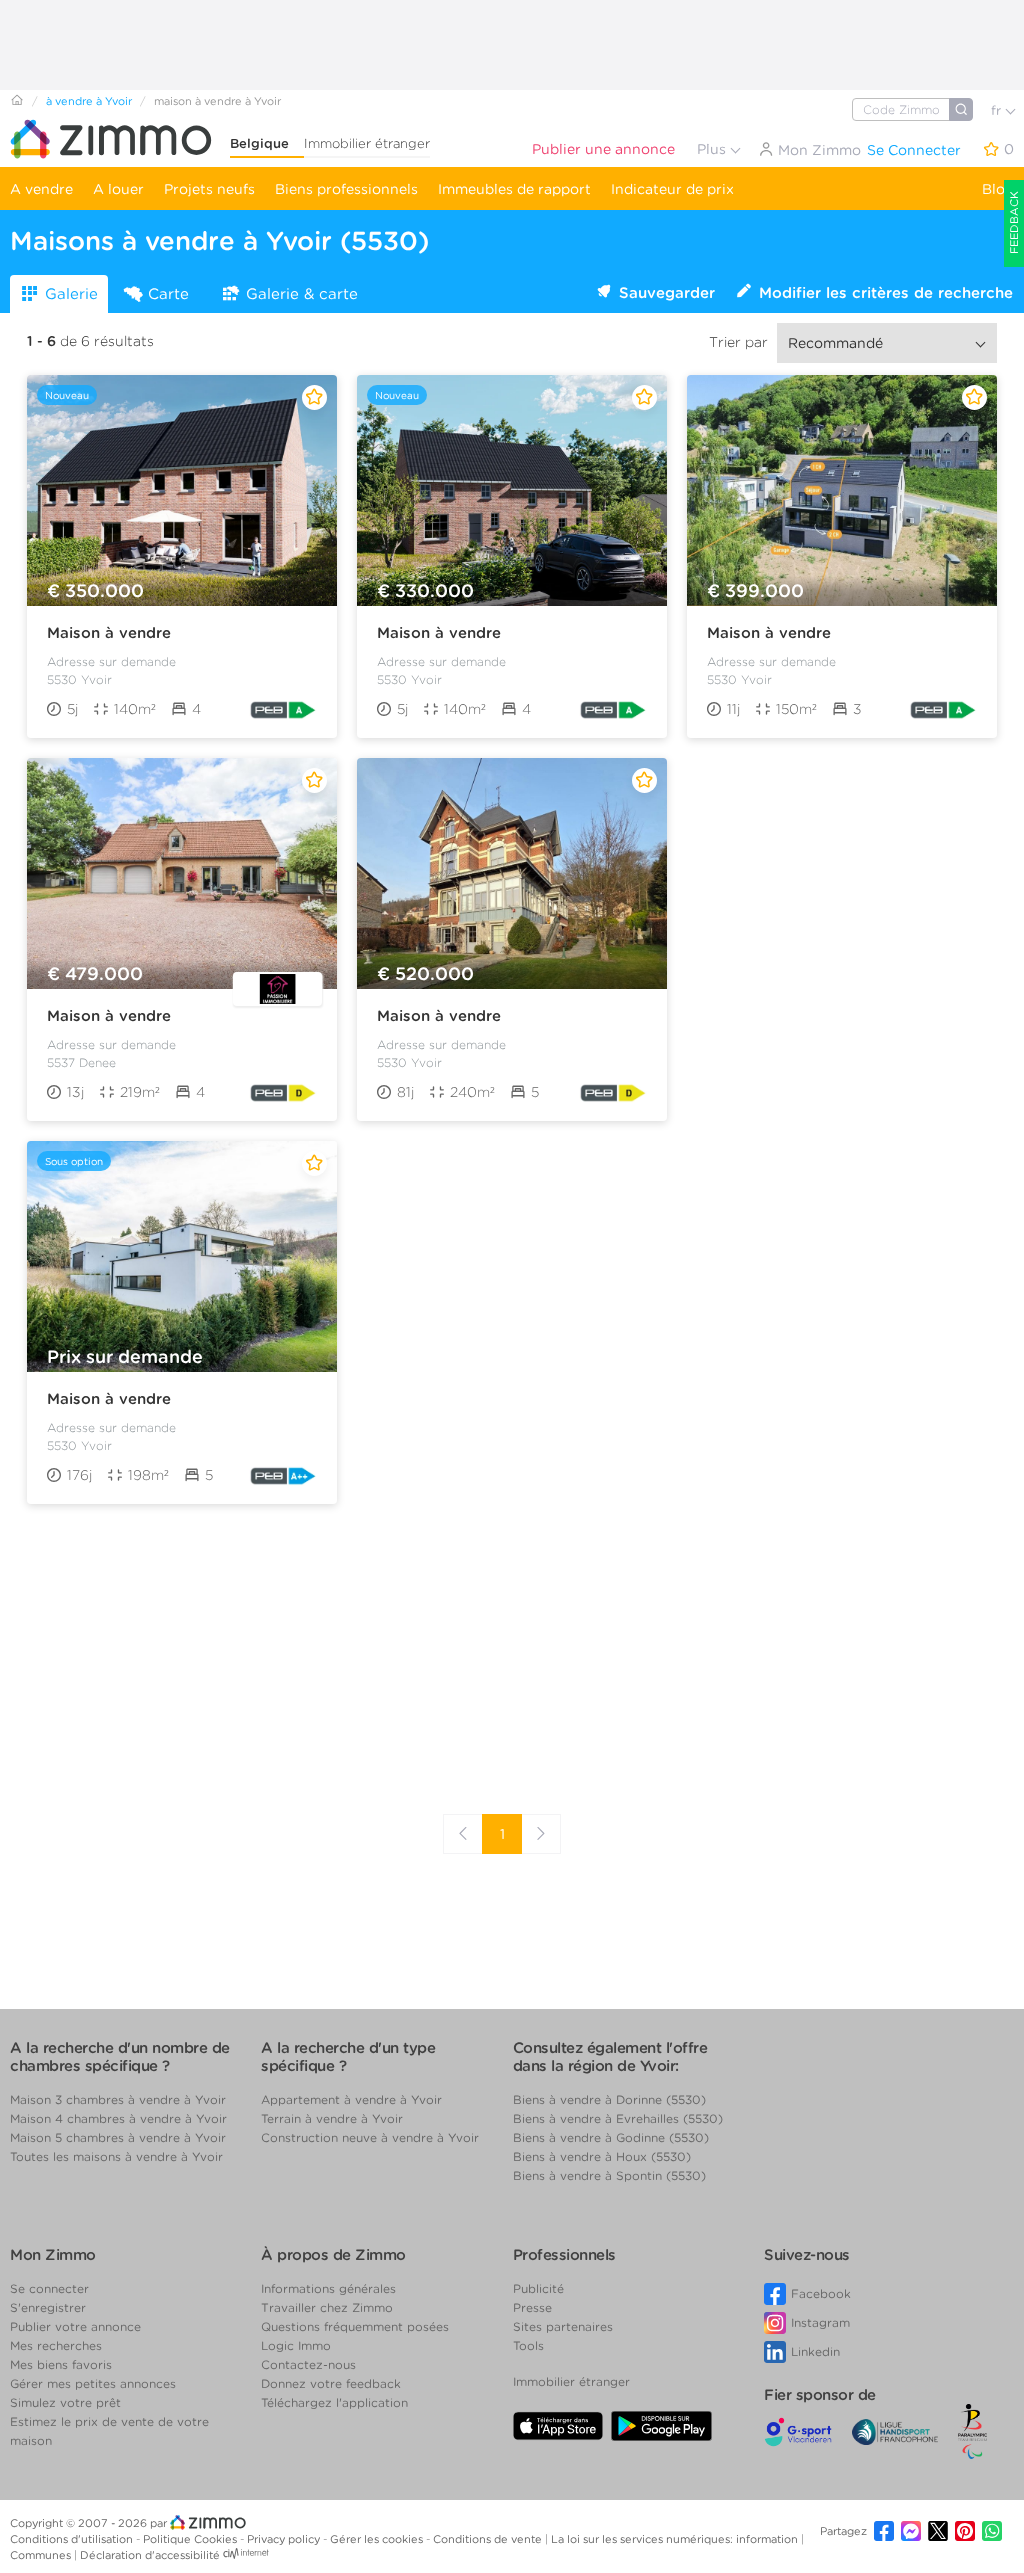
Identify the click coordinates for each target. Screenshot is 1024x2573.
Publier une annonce (603, 149)
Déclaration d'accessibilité (150, 2555)
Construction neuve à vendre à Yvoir (370, 2137)
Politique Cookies (191, 2539)
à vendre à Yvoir (89, 101)
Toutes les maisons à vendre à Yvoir (116, 2156)
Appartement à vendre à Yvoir (351, 2099)
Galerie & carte (302, 294)
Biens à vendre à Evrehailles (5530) (618, 2118)
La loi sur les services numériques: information (676, 2539)
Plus (713, 149)
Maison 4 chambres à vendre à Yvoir (118, 2118)
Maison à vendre (109, 633)
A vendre (41, 189)
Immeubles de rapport (514, 189)
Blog (998, 189)
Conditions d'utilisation (73, 2539)
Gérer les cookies (378, 2539)
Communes (42, 2555)
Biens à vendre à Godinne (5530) (611, 2137)
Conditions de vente (489, 2539)
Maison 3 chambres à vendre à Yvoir (118, 2099)
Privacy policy (285, 2539)
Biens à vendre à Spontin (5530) (609, 2175)
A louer (118, 189)
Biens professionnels (346, 189)
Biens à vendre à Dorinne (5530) (609, 2099)
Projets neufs (209, 189)
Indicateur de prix (672, 189)
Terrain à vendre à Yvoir (332, 2118)
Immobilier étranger (367, 143)
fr (998, 110)
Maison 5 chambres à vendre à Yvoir (118, 2137)
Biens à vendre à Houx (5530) (602, 2156)
